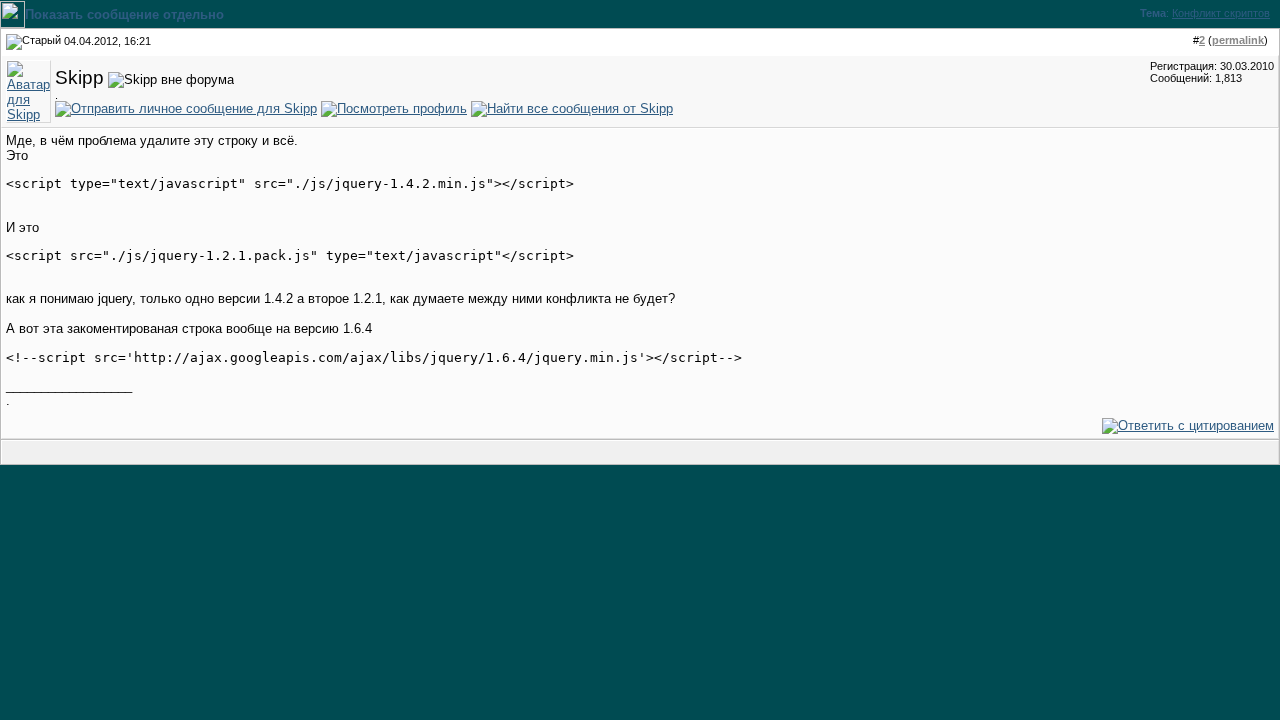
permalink (1238, 40)
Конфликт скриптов (1221, 13)
